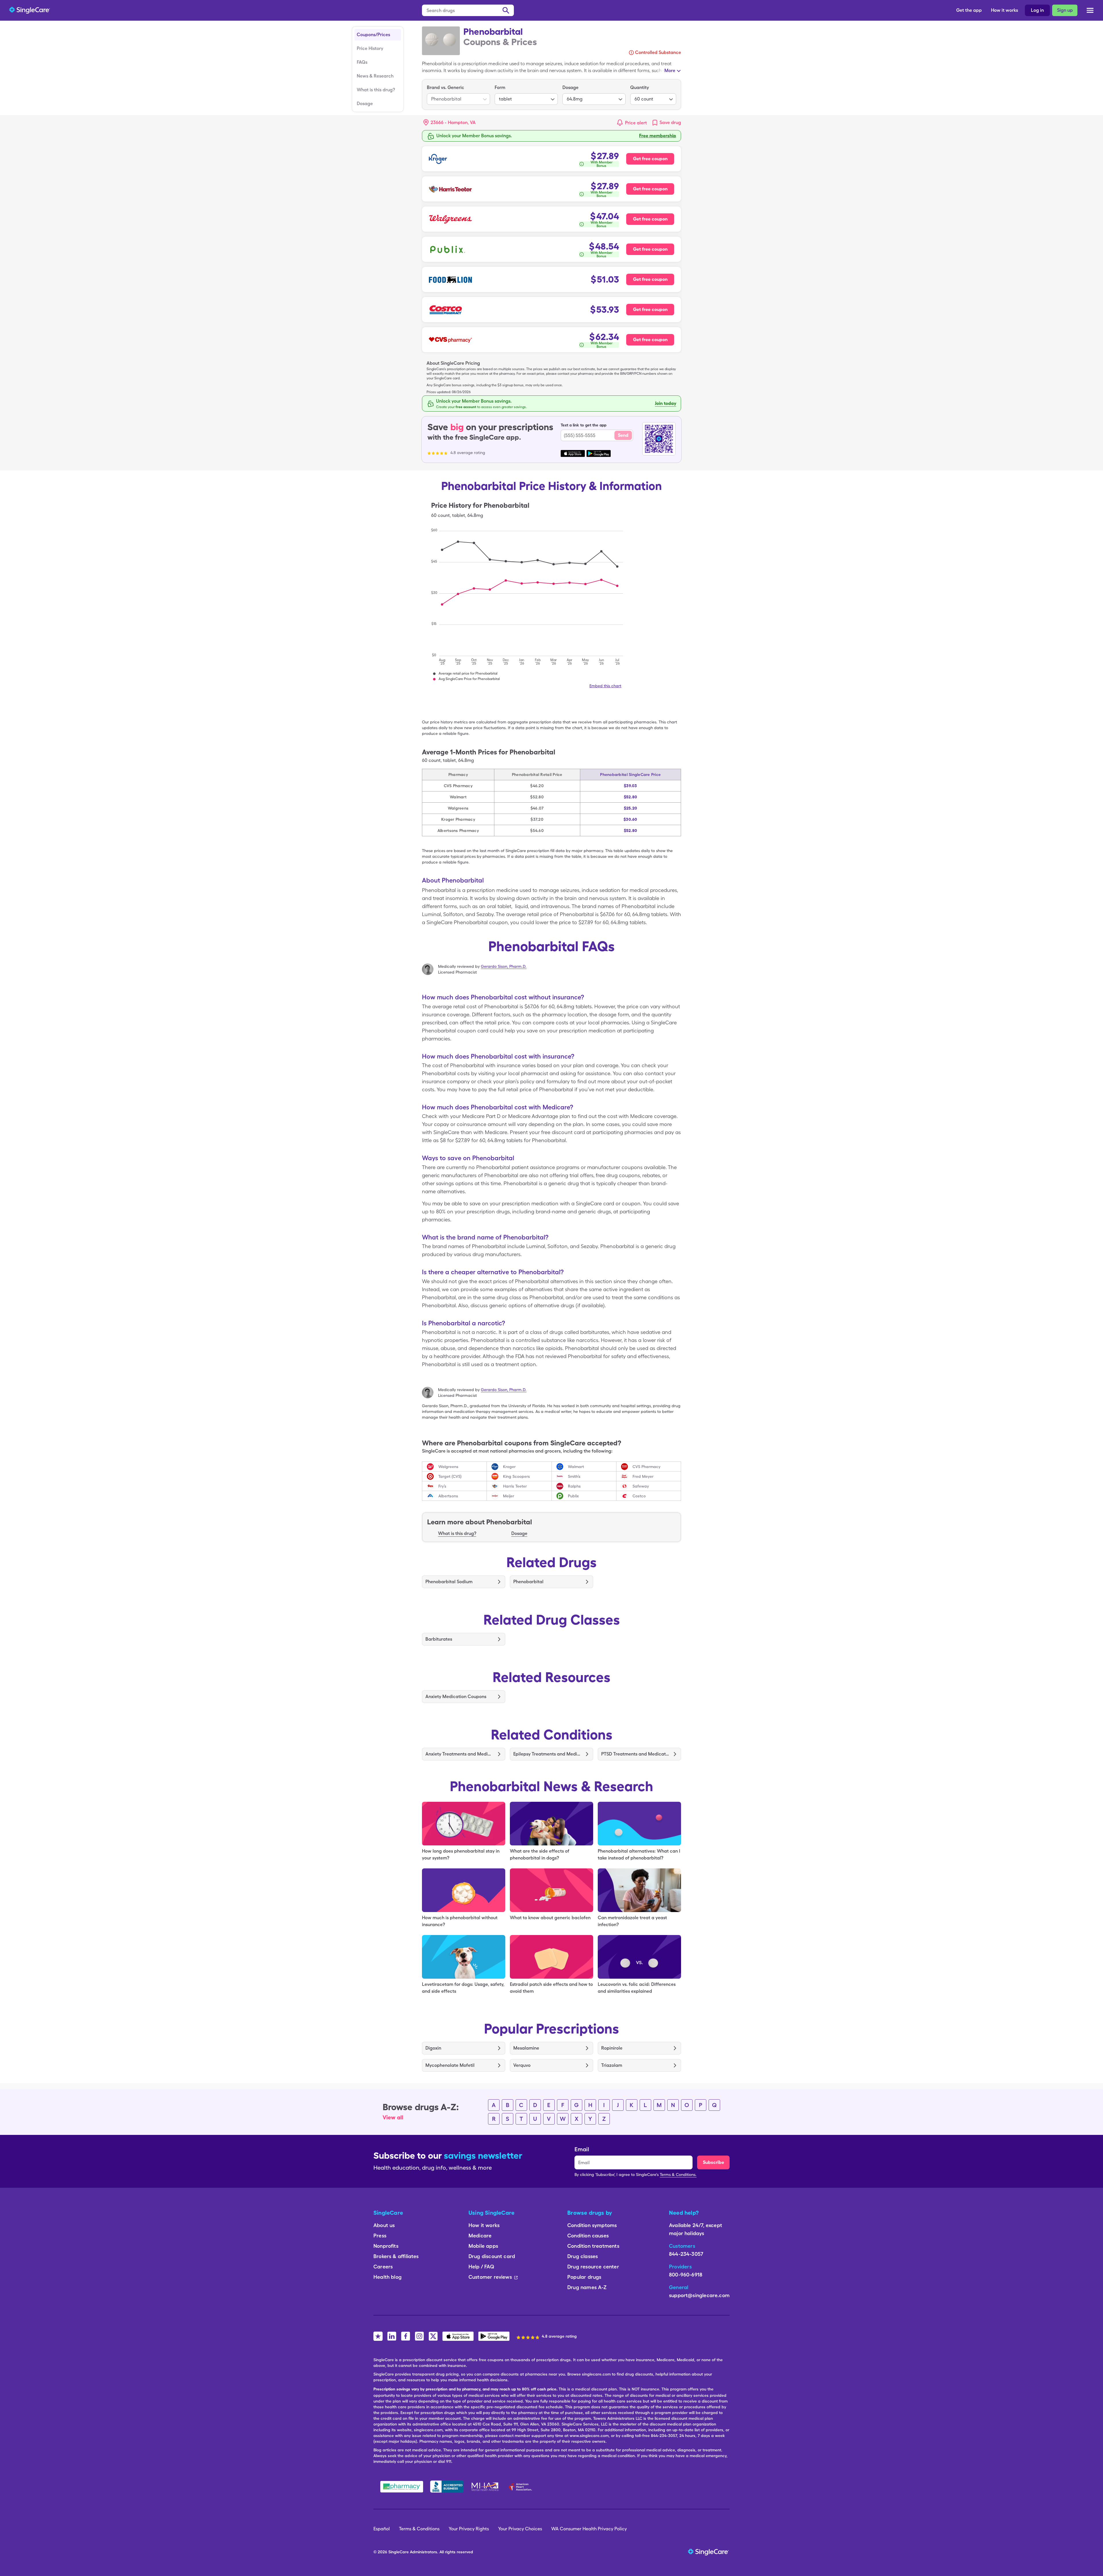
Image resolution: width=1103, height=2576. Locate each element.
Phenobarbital (528, 1582)
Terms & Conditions (419, 2529)
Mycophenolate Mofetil (450, 2065)
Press (380, 2236)
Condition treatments (593, 2246)
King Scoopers (516, 1476)
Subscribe (714, 2162)
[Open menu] (1090, 11)
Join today (666, 403)
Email (582, 2149)
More (670, 71)
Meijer (509, 1496)
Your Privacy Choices (520, 2529)
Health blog (387, 2277)
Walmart (576, 1467)
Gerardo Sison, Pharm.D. (504, 966)
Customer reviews (490, 2277)
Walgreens (448, 1467)
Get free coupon (650, 159)
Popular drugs (584, 2277)
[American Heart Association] (522, 2487)
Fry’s (442, 1486)
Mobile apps (483, 2246)
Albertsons (448, 1496)
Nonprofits (386, 2246)
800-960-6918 (686, 2275)
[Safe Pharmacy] (402, 2487)
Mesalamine (526, 2048)
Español (382, 2529)
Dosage (365, 104)
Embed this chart (605, 686)
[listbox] (458, 94)
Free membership (658, 136)
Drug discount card (492, 2256)
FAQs (362, 62)
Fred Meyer (643, 1476)
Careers (383, 2267)
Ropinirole (612, 2048)
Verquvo (522, 2065)
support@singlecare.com (699, 2295)
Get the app (969, 10)
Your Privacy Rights (469, 2529)
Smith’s (574, 1476)
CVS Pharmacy (646, 1467)
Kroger (509, 1467)
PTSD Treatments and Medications (635, 1754)
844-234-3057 (686, 2254)
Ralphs (574, 1486)
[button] (450, 123)
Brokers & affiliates (396, 2256)
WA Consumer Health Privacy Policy (589, 2529)
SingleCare (399, 2552)
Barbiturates (439, 1639)
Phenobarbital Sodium (449, 1582)
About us (384, 2225)
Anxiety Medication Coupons (456, 1697)
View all (393, 2117)
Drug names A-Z (587, 2287)
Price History (370, 48)
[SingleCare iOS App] (458, 2336)
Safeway (641, 1486)
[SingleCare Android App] (494, 2336)
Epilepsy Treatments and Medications (547, 1754)
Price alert (636, 123)
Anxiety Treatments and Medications (459, 1754)
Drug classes (583, 2256)
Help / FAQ (481, 2267)
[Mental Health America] (486, 2487)
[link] (666, 123)
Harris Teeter (515, 1486)
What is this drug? (376, 90)
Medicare (480, 2236)
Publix (573, 1496)
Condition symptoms (592, 2225)
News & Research (375, 76)
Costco (639, 1496)
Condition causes (588, 2236)
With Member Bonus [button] (602, 164)
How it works (1004, 10)
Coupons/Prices (373, 35)
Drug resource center (593, 2267)
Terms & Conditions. (678, 2175)
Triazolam (612, 2065)
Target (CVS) (450, 1476)
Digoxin (433, 2048)
